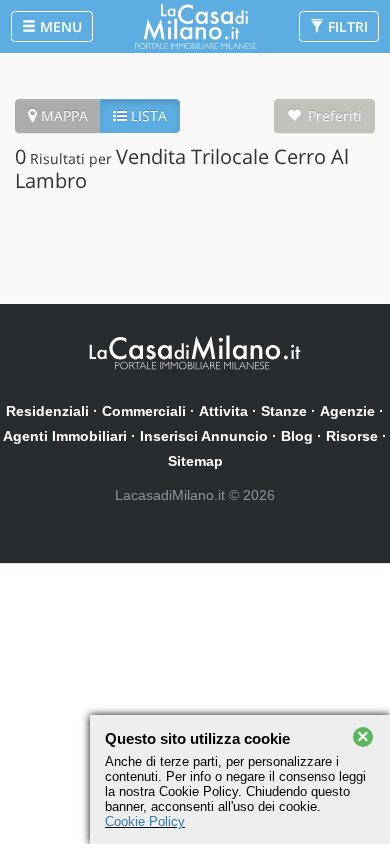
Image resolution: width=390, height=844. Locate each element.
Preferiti (335, 115)
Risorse (352, 436)
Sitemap (195, 461)
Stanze (284, 411)
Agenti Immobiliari (65, 436)
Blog (297, 436)
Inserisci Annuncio (204, 436)
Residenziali (47, 411)
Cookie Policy (145, 821)
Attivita (223, 411)
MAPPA (62, 115)
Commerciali (144, 411)
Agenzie (347, 411)
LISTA (147, 115)
